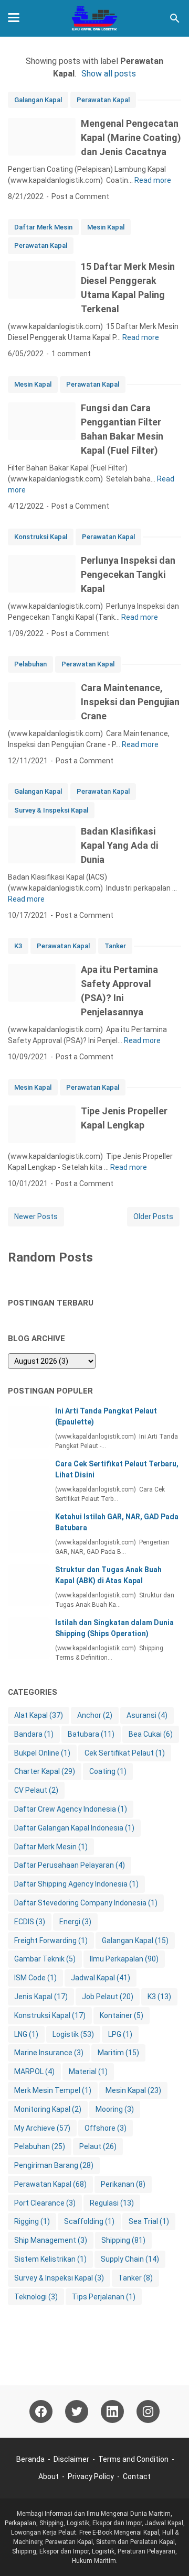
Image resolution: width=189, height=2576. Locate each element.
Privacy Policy (91, 2476)
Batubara (91, 1734)
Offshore (106, 2128)
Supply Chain (130, 2259)
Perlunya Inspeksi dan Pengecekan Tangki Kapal (128, 574)
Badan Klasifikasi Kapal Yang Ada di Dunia (119, 845)
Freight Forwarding (51, 1941)
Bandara (34, 1734)
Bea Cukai (151, 1734)
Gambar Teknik (45, 1959)
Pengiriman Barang (54, 2165)
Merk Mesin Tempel (53, 2090)
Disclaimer (71, 2459)
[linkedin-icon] (112, 2411)
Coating (108, 1771)
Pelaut (98, 2146)
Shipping (123, 2240)
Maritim (118, 2053)
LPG (120, 2034)
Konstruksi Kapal (41, 537)
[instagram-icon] (148, 2411)
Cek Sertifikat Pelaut (125, 1753)
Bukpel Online (42, 1753)
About (49, 2476)
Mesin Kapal (106, 227)
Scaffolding (89, 2221)
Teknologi (36, 2297)
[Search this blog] (175, 18)
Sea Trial (149, 2221)
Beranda (30, 2459)
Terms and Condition (133, 2459)
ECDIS (30, 1922)
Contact (137, 2476)
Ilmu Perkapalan (124, 1959)
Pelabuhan (30, 664)
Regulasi (112, 2203)
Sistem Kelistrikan (50, 2259)
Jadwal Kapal (101, 1978)
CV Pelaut (36, 1790)
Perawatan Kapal (103, 100)
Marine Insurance (49, 2053)
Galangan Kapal (38, 100)
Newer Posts (36, 1216)
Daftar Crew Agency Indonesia (71, 1809)
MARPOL (34, 2071)
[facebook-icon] (41, 2411)
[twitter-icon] (77, 2411)
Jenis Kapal (41, 1997)
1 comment (71, 354)
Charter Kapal (45, 1771)
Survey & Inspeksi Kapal (51, 810)
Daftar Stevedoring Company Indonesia (86, 1903)
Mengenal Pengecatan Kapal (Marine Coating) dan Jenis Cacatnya (131, 138)
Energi (75, 1922)
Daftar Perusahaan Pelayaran (70, 1865)
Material (88, 2071)
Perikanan (123, 2184)
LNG (26, 2034)
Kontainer (122, 2015)
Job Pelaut (108, 1997)
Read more (153, 180)
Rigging (32, 2221)
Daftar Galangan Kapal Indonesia (74, 1828)
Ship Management (51, 2240)
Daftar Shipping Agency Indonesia (76, 1884)
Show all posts (109, 74)
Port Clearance (45, 2203)
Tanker (115, 946)
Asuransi (147, 1715)
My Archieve (42, 2128)
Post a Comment (80, 196)
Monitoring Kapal (48, 2109)
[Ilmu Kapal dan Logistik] (95, 18)
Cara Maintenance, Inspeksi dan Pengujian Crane (130, 702)
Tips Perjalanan (104, 2297)
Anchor (95, 1715)
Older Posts (153, 1216)
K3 (18, 946)
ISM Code (35, 1978)
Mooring (115, 2109)
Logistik (73, 2034)
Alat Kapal (39, 1715)
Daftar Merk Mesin (43, 227)
